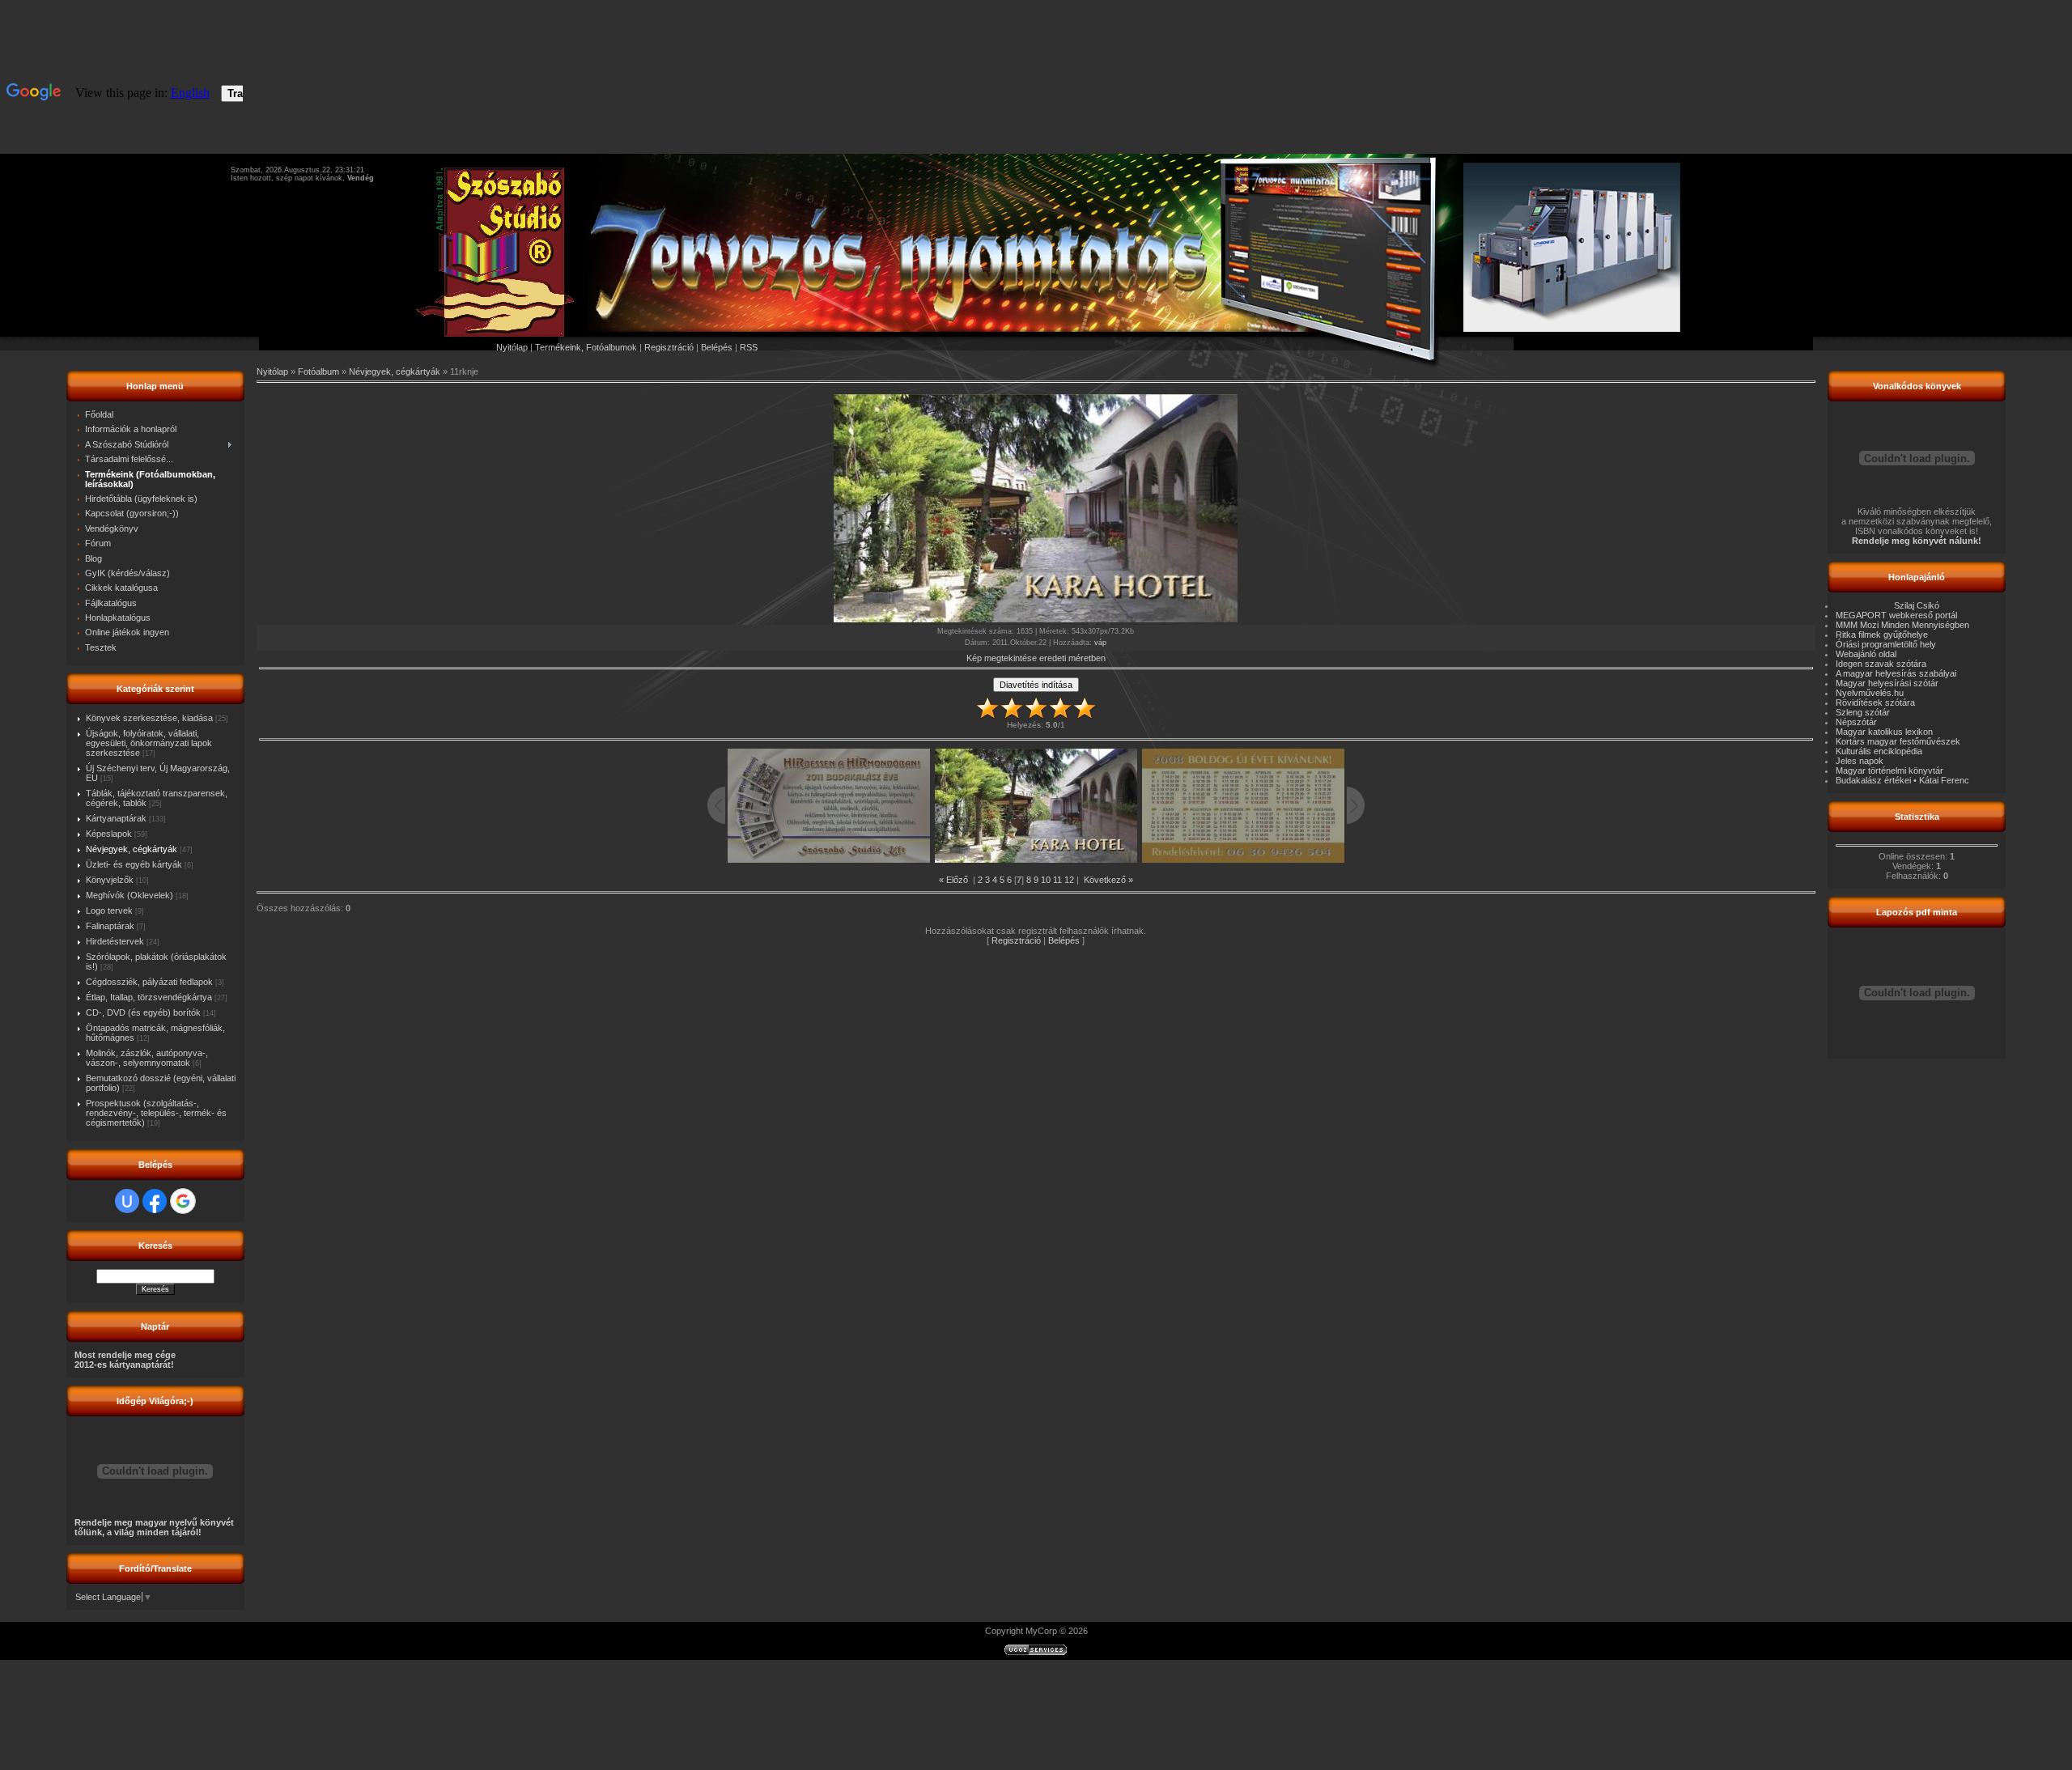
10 (1046, 880)
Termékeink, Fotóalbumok (586, 347)
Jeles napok (1860, 761)
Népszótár (1856, 722)
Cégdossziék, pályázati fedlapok (149, 982)
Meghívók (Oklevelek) (129, 895)
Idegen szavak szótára (1881, 664)
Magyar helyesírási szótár (1887, 683)
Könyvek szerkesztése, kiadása (149, 718)
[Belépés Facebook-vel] (155, 1201)
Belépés (717, 347)
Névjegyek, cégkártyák (132, 849)
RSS (749, 347)
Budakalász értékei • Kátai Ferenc (1902, 780)
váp (1100, 643)
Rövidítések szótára (1875, 702)
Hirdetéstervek (115, 941)
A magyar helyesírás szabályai (1896, 673)
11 (1057, 880)
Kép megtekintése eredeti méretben (1036, 658)
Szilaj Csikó (1917, 605)
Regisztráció (669, 347)
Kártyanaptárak (116, 818)
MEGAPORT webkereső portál (1896, 615)
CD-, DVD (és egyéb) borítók (143, 1012)
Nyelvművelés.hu (1870, 693)
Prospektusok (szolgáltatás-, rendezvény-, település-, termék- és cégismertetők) (156, 1113)
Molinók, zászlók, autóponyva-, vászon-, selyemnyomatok (147, 1058)
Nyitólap (512, 347)
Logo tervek (109, 910)
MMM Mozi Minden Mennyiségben (1902, 625)
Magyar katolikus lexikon (1884, 732)
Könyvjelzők (110, 880)
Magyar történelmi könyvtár (1889, 770)
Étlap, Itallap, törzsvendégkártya (149, 997)
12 (1069, 880)
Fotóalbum (318, 371)
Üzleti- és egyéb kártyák (134, 864)
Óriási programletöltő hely (1886, 644)
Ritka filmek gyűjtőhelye (1882, 635)
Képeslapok (109, 834)
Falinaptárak (110, 926)
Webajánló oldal (1866, 654)
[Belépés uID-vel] (127, 1201)
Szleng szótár (1863, 712)
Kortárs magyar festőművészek (1898, 741)
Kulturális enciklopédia (1879, 751)
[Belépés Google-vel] (183, 1201)
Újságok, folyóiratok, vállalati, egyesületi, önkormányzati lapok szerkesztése (149, 743)
